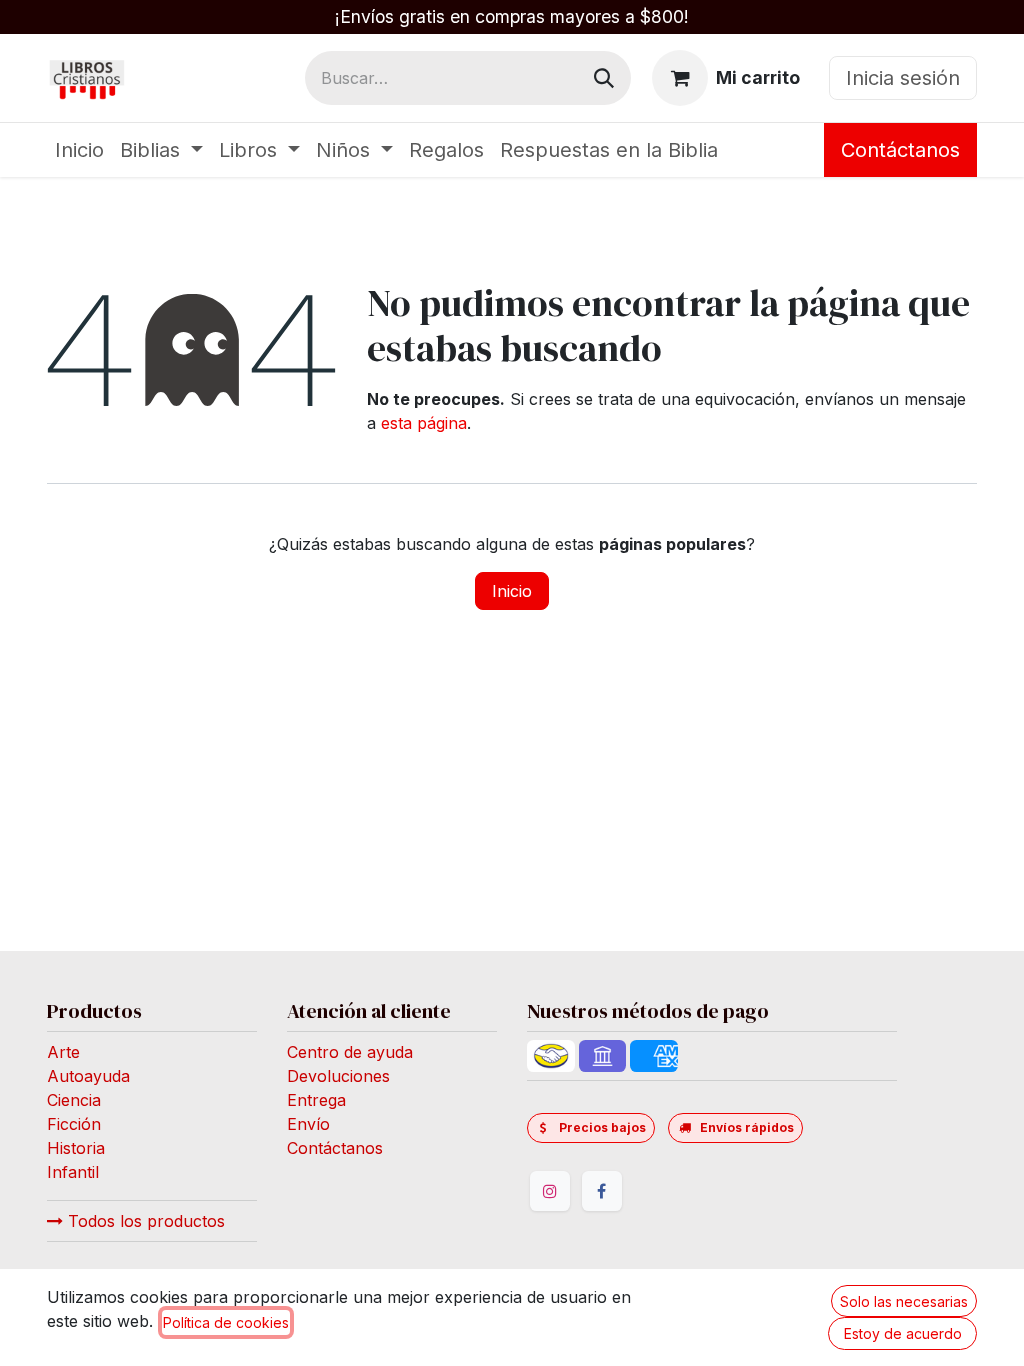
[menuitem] (79, 150)
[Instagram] (550, 1191)
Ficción (74, 1124)
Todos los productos (144, 1221)
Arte (63, 1052)
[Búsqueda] (604, 78)
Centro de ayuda (350, 1052)
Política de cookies (226, 1322)
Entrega (316, 1100)
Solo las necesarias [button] (904, 1301)
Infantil (73, 1172)
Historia (76, 1148)
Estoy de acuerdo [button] (903, 1333)
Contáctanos (900, 150)
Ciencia (74, 1100)
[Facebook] (602, 1191)
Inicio (512, 591)
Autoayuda (88, 1076)
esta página (424, 423)
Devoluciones (338, 1076)
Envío (308, 1124)
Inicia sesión (903, 78)
